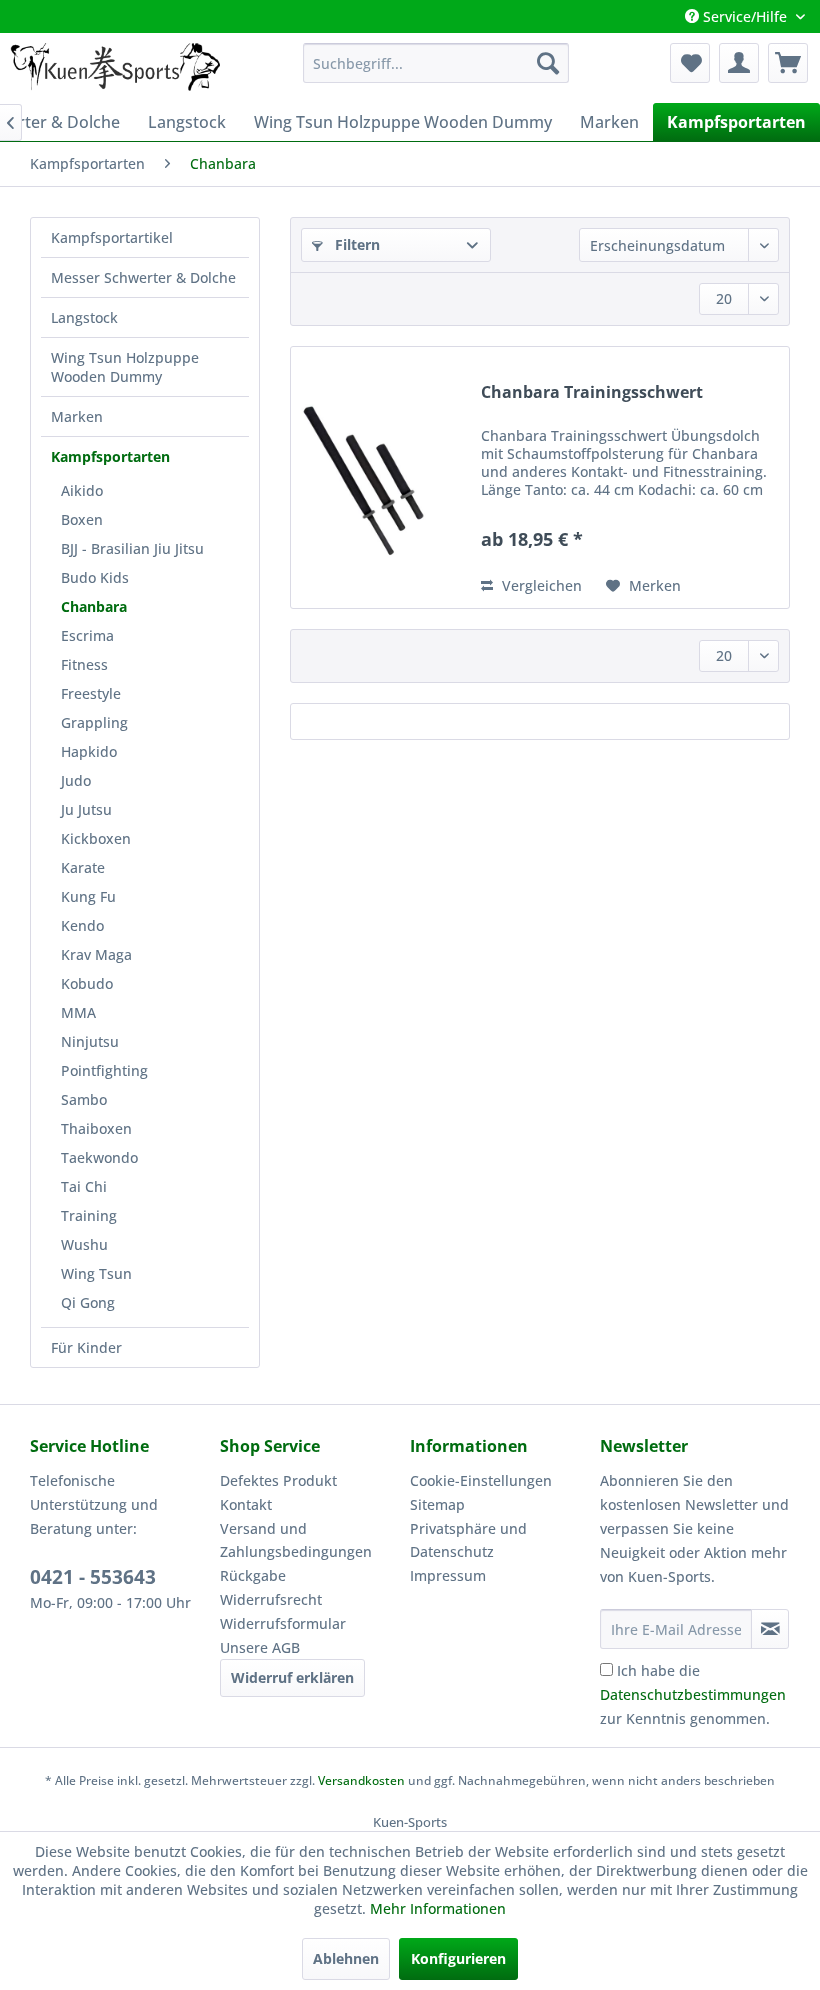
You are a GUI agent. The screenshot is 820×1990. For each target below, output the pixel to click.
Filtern (355, 244)
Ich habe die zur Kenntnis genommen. (693, 1694)
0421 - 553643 (93, 1577)
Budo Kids (95, 577)
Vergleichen (540, 585)
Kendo (82, 925)
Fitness (84, 664)
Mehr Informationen (438, 1908)
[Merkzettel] (690, 63)
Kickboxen (96, 838)
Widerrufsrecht (271, 1599)
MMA (78, 1012)
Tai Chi (84, 1186)
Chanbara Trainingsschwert (592, 392)
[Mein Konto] (739, 63)
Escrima (87, 635)
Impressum (448, 1575)
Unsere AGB (260, 1647)
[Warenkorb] (788, 63)
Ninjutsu (90, 1041)
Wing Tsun (96, 1273)
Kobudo (87, 983)
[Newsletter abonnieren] (770, 1629)
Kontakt (246, 1504)
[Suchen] (548, 63)
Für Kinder (86, 1347)
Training (89, 1215)
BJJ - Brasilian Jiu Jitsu (132, 548)
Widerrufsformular (283, 1623)
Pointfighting (104, 1070)
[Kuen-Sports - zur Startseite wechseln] (115, 68)
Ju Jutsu (86, 809)
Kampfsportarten (110, 456)
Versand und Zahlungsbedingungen (296, 1540)
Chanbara (94, 606)
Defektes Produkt (278, 1480)
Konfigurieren (458, 1958)
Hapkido (89, 751)
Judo (76, 780)
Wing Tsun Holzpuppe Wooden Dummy (125, 367)
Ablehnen (346, 1958)
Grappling (94, 722)
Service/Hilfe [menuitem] (745, 16)
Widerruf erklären (292, 1677)
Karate (83, 867)
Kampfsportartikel (112, 237)
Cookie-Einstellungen (481, 1480)
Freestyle (91, 693)
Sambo (84, 1099)
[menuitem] (436, 63)
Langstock (84, 317)
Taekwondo (99, 1157)
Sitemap (437, 1504)
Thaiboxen (96, 1128)
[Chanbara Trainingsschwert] (381, 477)
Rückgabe (253, 1575)
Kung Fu (88, 896)
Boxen (82, 519)
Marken (77, 416)
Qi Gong (88, 1302)
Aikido (82, 490)
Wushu (84, 1244)
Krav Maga (96, 954)
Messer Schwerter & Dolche (143, 277)
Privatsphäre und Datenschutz (468, 1540)
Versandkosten (361, 1780)
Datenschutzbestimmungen (693, 1694)
